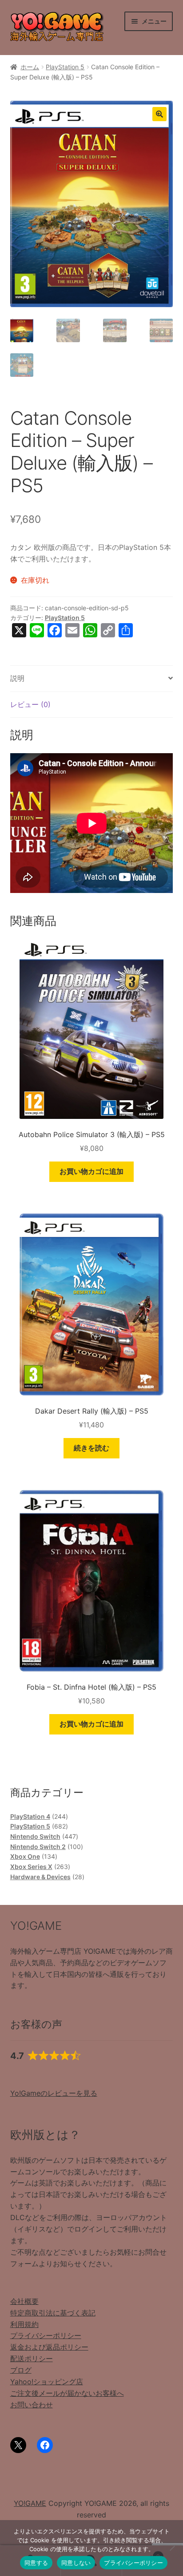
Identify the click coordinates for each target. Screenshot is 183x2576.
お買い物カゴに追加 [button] (91, 1171)
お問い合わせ (32, 2405)
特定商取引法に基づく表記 (53, 2313)
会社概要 (24, 2301)
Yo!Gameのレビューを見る (54, 2093)
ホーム (30, 67)
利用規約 (24, 2324)
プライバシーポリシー (46, 2335)
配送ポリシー (32, 2359)
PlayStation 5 (65, 67)
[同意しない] (172, 2548)
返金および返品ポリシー (49, 2347)
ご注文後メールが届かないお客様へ (67, 2393)
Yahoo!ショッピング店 (47, 2382)
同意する (36, 2563)
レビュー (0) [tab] (30, 704)
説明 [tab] (17, 678)
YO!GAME (30, 2503)
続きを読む (91, 1448)
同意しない (76, 2563)
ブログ (21, 2370)
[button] (159, 114)
